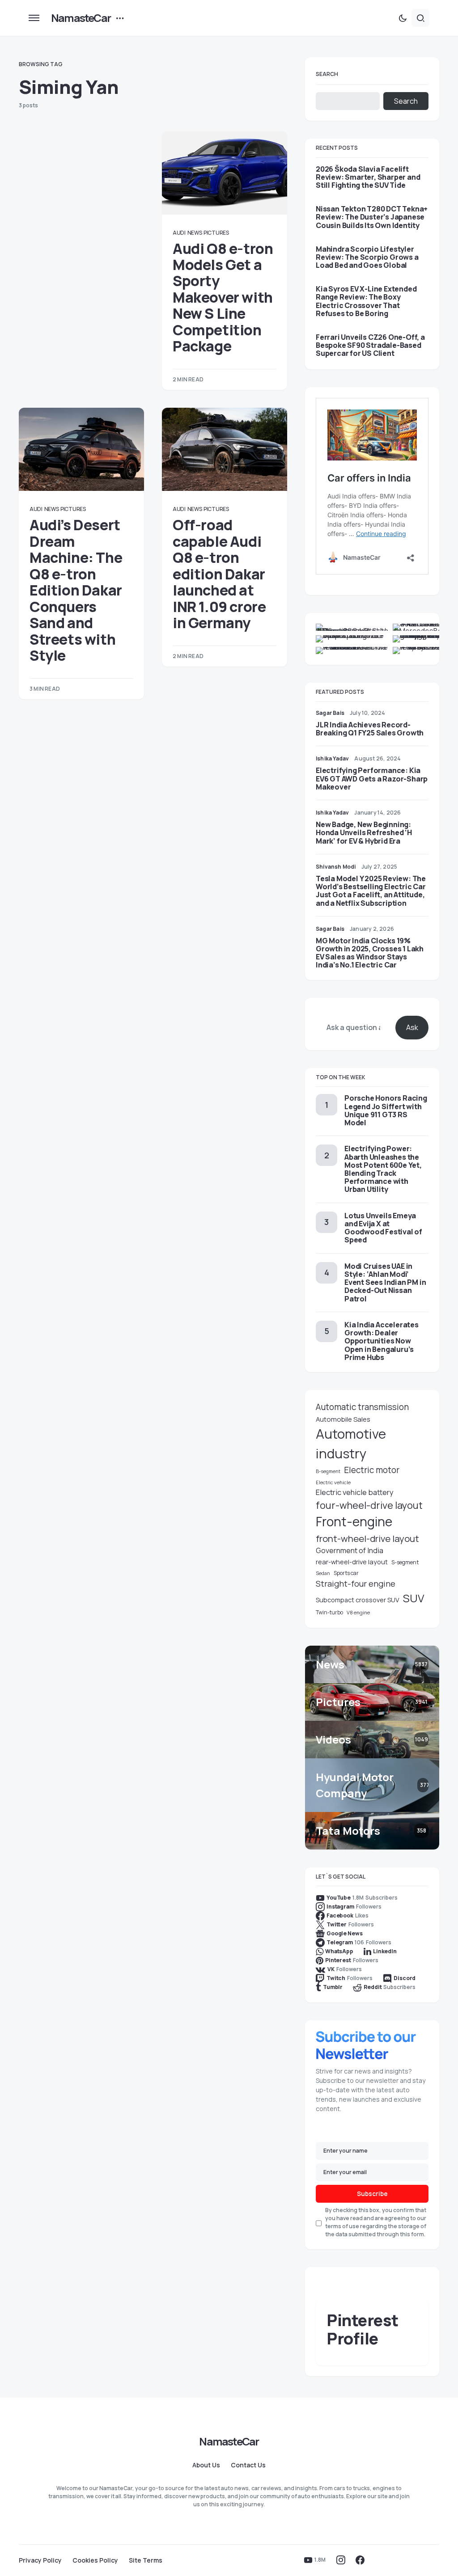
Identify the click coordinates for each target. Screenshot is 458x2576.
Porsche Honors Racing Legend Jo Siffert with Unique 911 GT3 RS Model (386, 1110)
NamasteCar (81, 18)
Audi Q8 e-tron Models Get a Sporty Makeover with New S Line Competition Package (223, 298)
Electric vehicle (333, 1482)
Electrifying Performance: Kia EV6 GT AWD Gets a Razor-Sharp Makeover (372, 778)
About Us (206, 2465)
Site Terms (146, 2560)
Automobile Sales (343, 1419)
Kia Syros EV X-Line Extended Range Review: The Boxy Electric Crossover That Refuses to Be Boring (366, 301)
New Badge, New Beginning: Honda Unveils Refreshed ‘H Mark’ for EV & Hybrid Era (364, 832)
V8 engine (358, 1612)
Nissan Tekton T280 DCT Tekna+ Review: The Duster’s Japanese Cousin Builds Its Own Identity (372, 217)
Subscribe (372, 2194)
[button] (34, 18)
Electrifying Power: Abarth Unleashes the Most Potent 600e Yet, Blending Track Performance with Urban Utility (383, 1169)
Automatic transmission (362, 1407)
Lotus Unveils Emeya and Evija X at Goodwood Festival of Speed (383, 1228)
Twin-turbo (329, 1612)
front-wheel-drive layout (367, 1538)
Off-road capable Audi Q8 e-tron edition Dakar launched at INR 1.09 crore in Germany (219, 574)
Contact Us (248, 2465)
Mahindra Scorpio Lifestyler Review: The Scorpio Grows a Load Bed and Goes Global (367, 257)
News (195, 233)
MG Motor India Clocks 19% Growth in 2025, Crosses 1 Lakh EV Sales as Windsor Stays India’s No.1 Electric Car (370, 953)
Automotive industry (351, 1444)
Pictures (216, 233)
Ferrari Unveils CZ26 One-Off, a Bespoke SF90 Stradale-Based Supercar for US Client (370, 345)
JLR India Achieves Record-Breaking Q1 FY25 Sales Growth (370, 729)
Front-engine (354, 1522)
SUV (414, 1598)
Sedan (323, 1573)
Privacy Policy (40, 2560)
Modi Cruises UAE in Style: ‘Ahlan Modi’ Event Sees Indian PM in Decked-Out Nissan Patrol (385, 1282)
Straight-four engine (356, 1584)
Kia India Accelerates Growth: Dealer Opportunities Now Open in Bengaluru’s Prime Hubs (382, 1341)
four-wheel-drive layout (369, 1505)
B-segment (328, 1471)
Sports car (346, 1573)
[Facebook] (360, 2560)
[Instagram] (341, 2560)
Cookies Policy (95, 2560)
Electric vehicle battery (355, 1492)
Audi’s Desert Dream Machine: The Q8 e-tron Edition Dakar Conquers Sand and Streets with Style (76, 590)
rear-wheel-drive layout (352, 1562)
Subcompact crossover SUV (358, 1600)
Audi (179, 233)
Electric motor (372, 1470)
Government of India (350, 1550)
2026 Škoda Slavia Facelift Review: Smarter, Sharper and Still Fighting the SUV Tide (368, 177)
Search (327, 74)
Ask (412, 1027)
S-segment (405, 1562)
